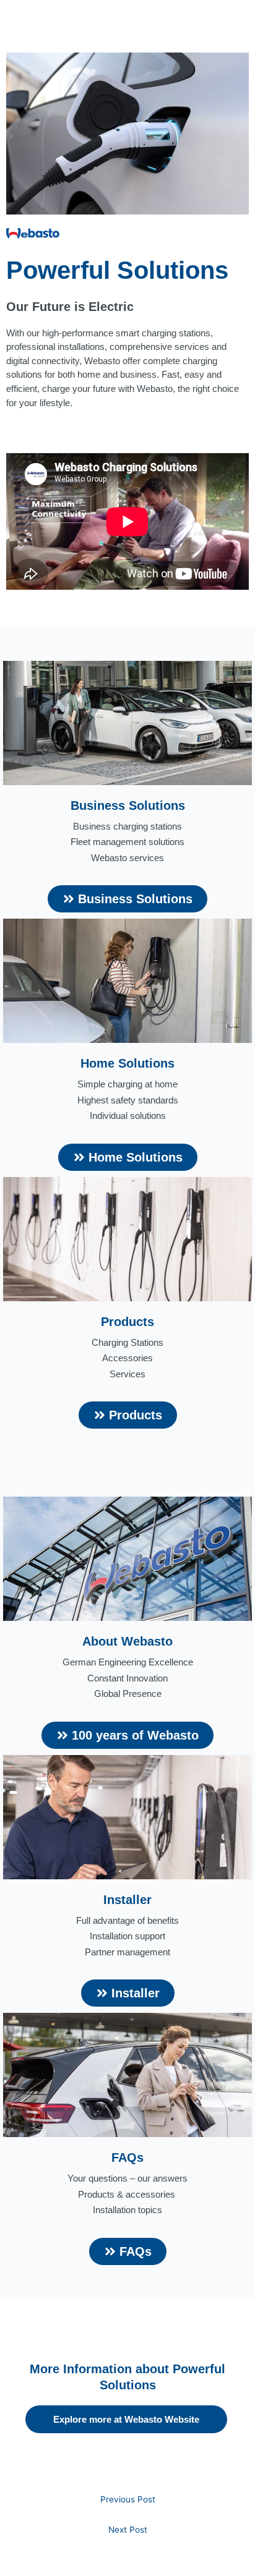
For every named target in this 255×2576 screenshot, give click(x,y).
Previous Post (128, 2499)
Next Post (128, 2530)
